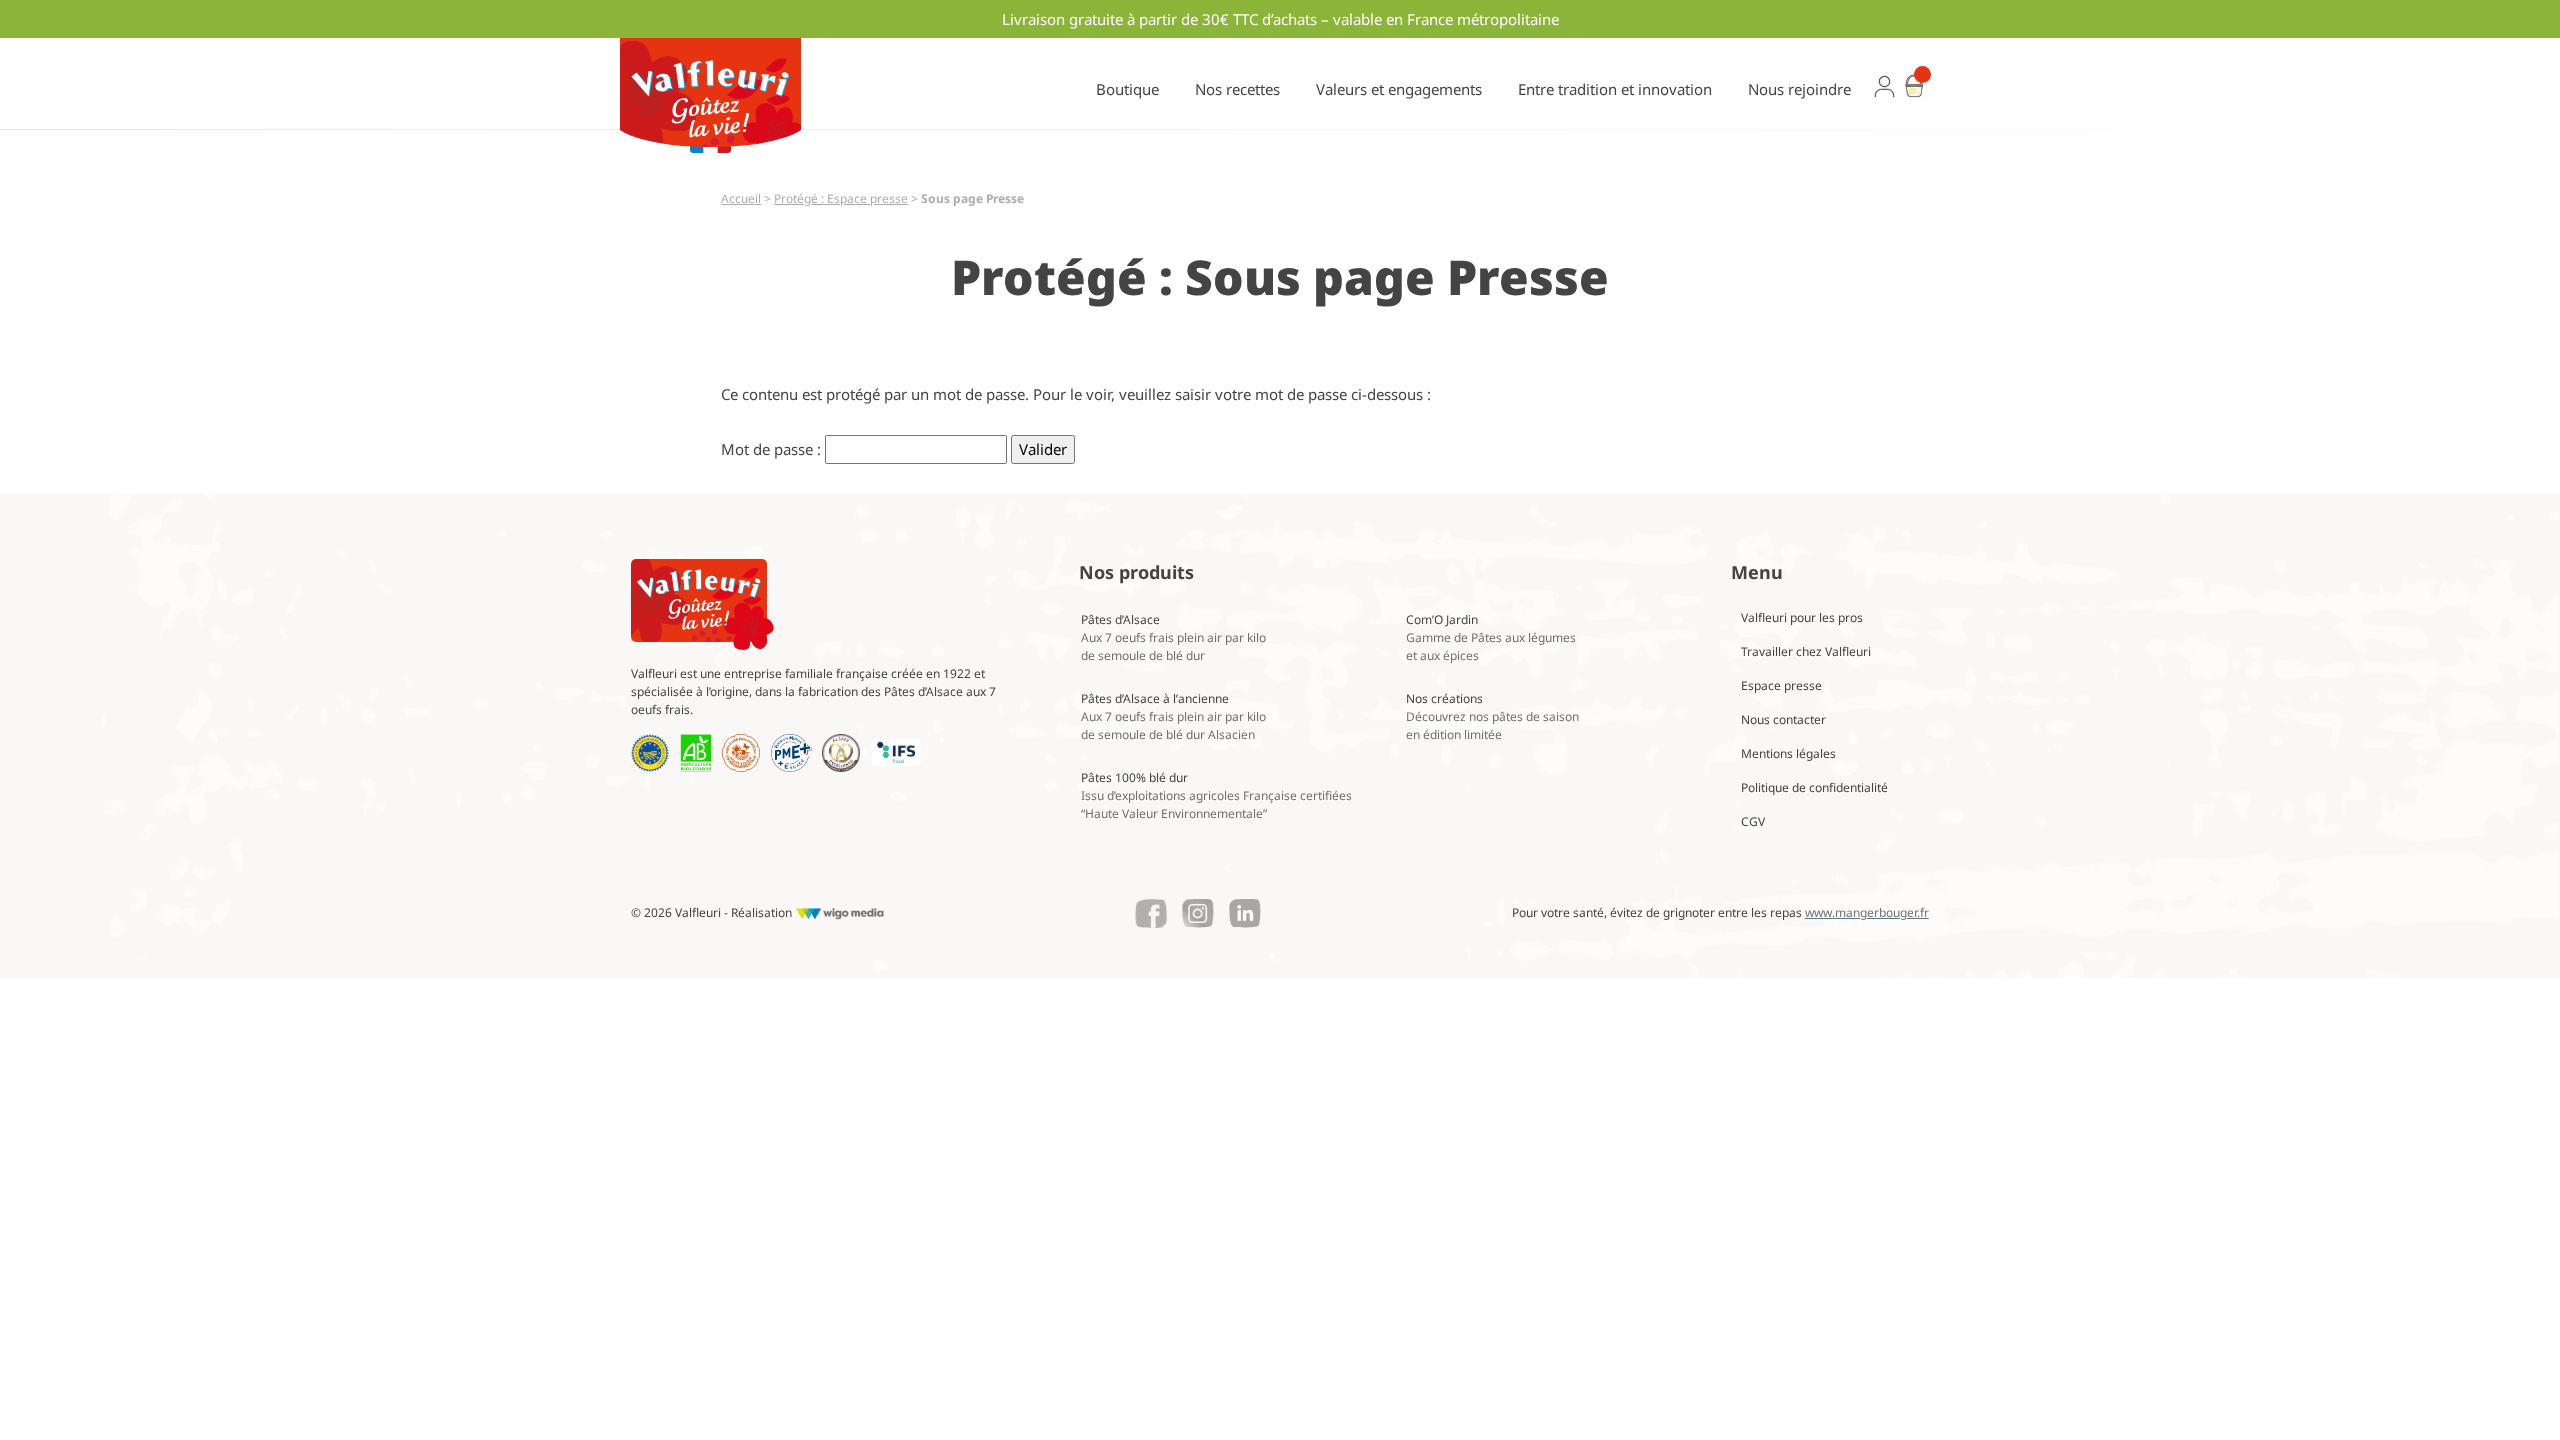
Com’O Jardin (1491, 637)
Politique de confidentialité (1814, 787)
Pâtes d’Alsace (1173, 637)
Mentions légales (1788, 753)
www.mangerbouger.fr (1867, 912)
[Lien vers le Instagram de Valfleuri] (1198, 914)
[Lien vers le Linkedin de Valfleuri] (1245, 914)
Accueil (741, 198)
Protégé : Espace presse (841, 198)
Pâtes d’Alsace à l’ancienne (1173, 716)
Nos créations (1492, 716)
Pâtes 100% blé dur (1216, 795)
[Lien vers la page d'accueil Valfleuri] (702, 604)
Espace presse (1781, 685)
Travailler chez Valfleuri (1806, 651)
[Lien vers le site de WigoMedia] (839, 913)
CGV (1753, 821)
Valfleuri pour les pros (1802, 617)
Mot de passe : (773, 449)
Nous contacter (1783, 719)
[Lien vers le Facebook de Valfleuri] (1151, 914)
